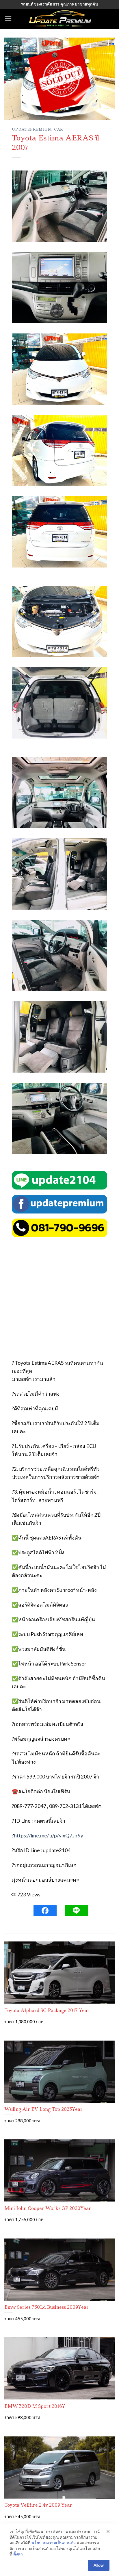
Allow (99, 2565)
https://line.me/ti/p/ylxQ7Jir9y (49, 1836)
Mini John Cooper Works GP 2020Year (48, 2208)
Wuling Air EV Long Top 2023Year (43, 2109)
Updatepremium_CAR (37, 129)
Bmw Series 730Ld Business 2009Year (47, 2307)
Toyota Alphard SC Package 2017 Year (47, 2010)
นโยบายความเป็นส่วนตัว (54, 2543)
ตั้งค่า (18, 2554)
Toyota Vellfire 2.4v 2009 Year (38, 2505)
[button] (8, 19)
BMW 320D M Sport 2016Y (35, 2406)
